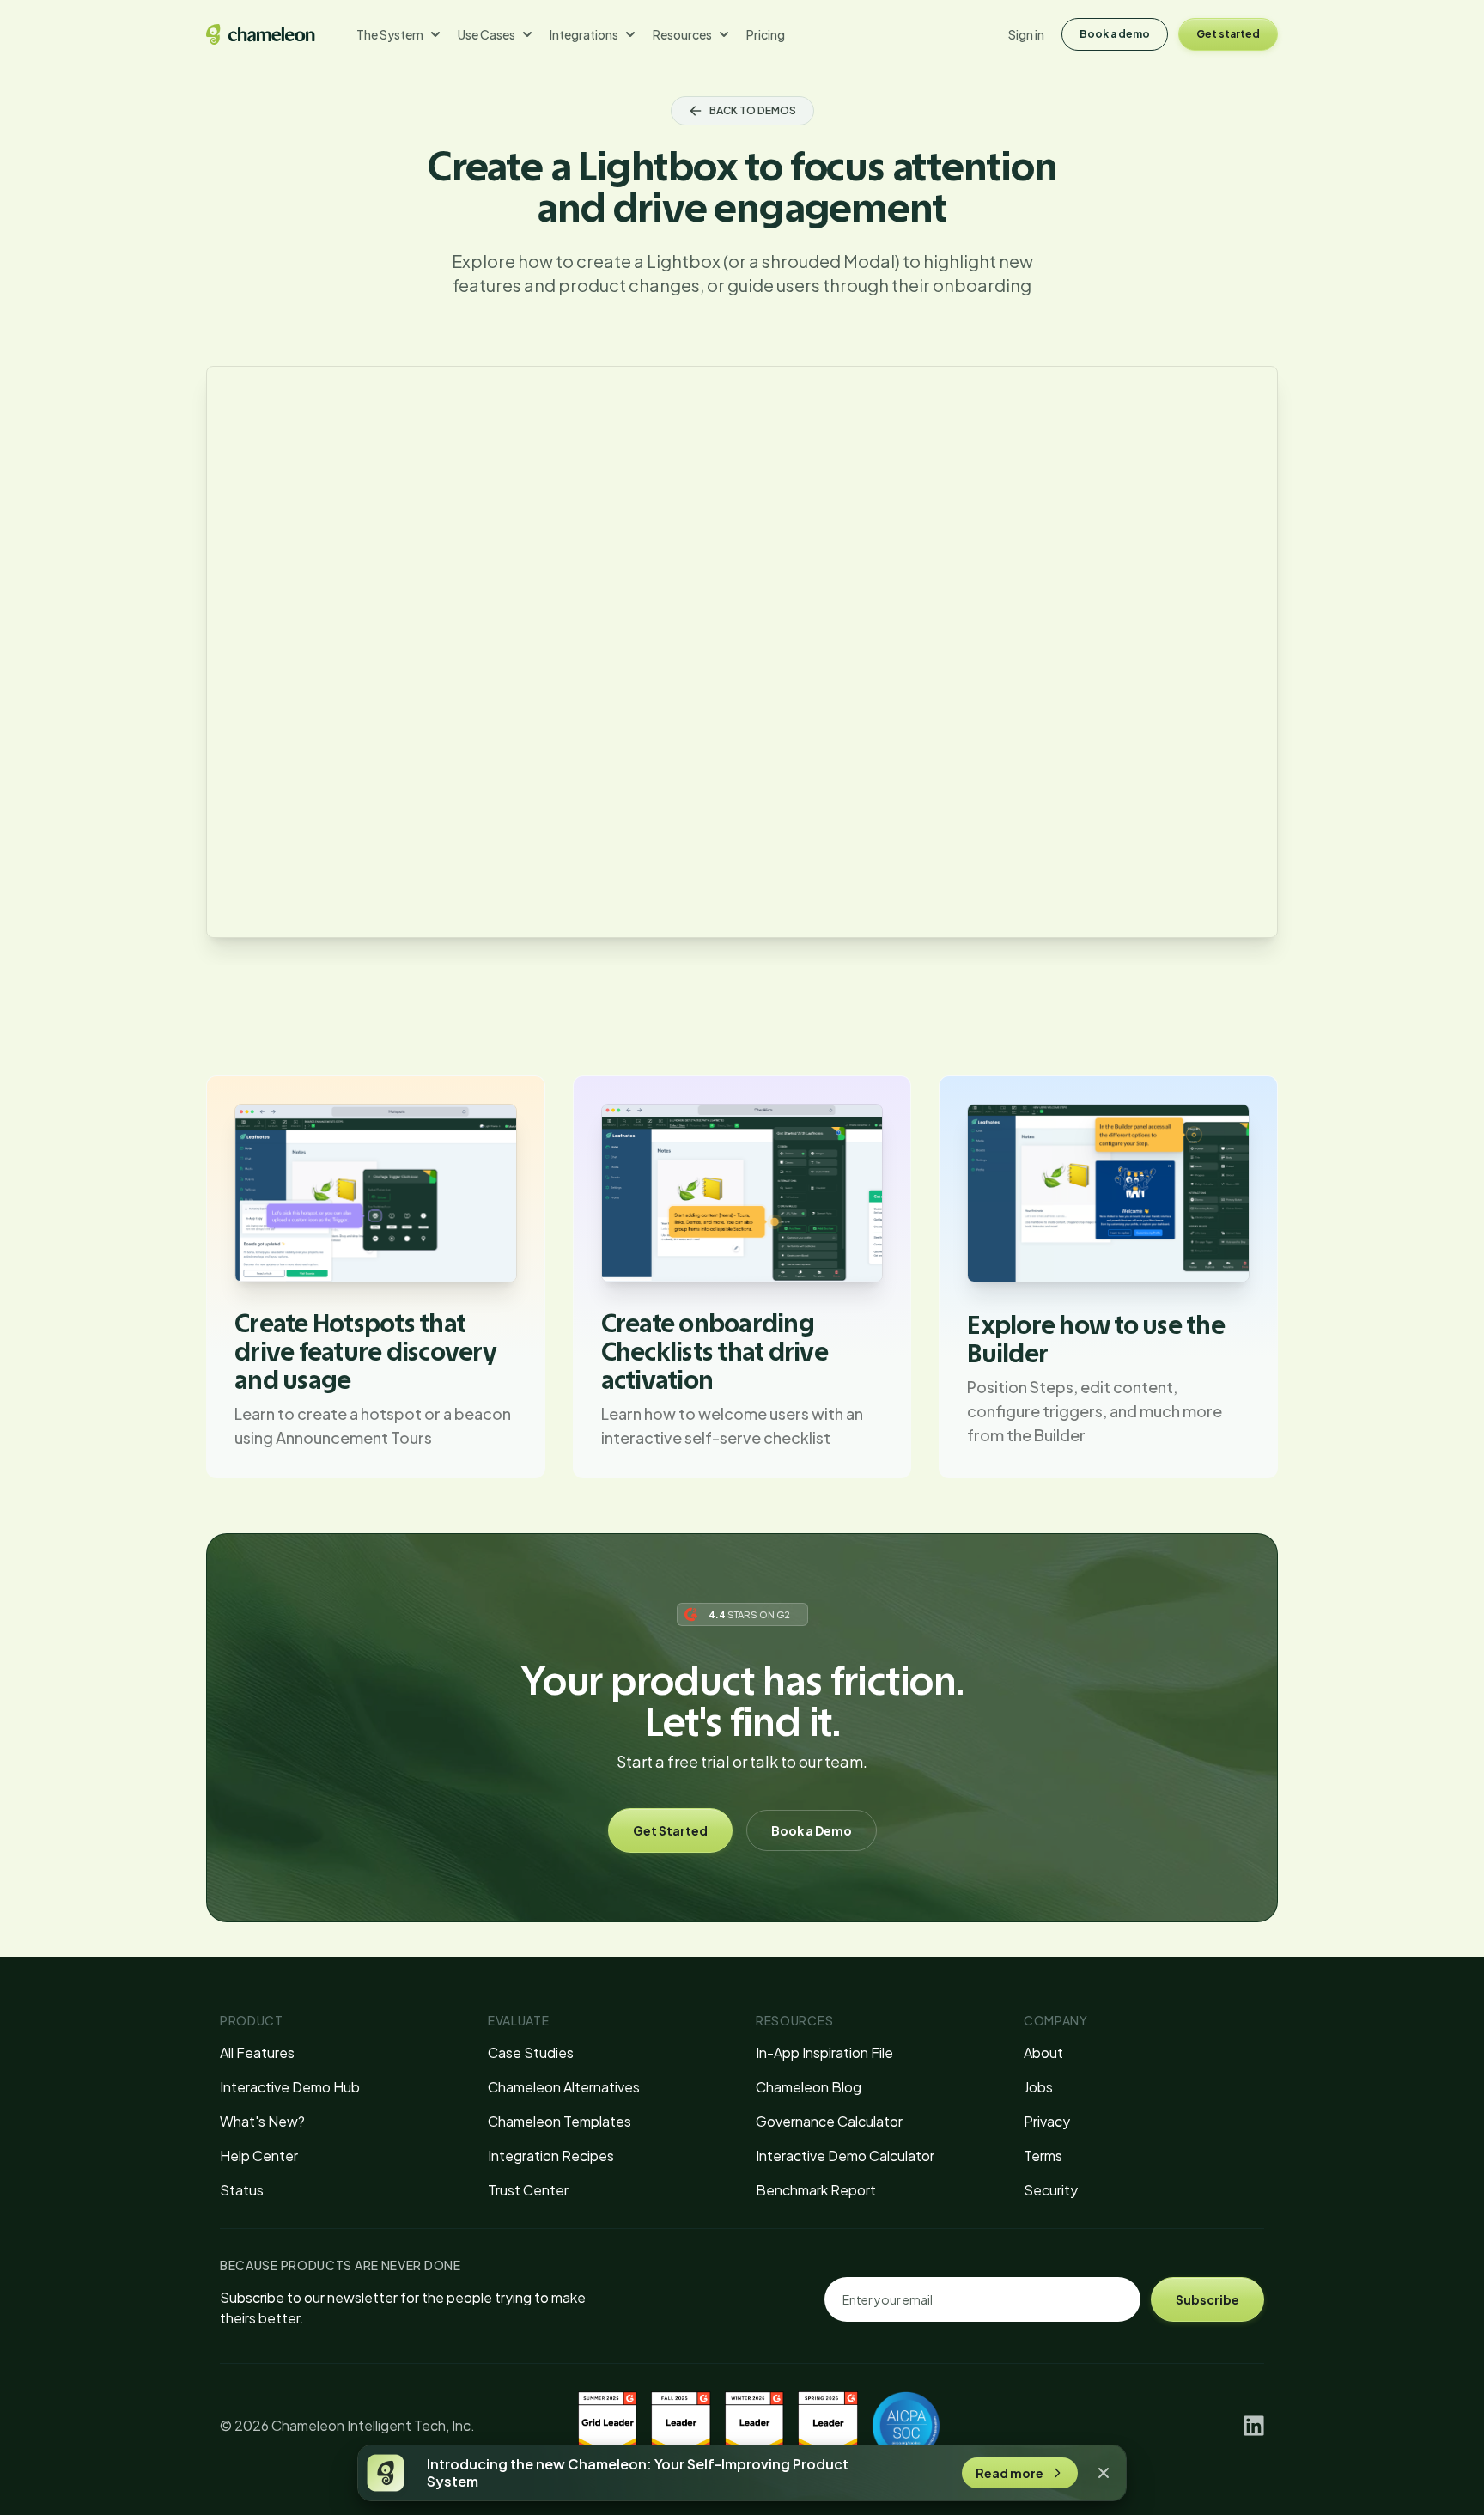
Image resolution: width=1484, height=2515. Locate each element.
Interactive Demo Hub (290, 2087)
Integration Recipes (551, 2156)
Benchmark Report (816, 2190)
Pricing (766, 34)
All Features (257, 2052)
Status (242, 2190)
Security (1051, 2190)
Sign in (1026, 34)
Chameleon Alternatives (564, 2087)
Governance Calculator (829, 2121)
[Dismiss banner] (1104, 2473)
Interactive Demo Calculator (845, 2156)
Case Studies (531, 2052)
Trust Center (528, 2190)
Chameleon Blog (809, 2087)
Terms (1043, 2156)
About (1043, 2052)
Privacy (1047, 2121)
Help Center (259, 2156)
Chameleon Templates (560, 2121)
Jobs (1038, 2087)
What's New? (262, 2121)
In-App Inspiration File (824, 2052)
